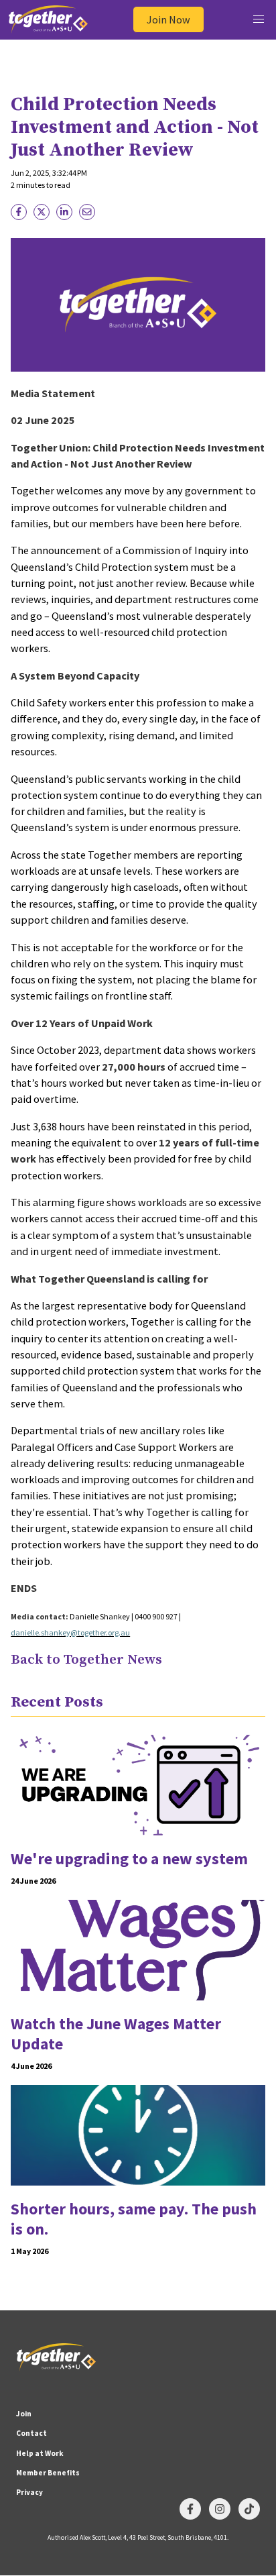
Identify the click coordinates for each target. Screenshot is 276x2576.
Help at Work (40, 2453)
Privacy (29, 2492)
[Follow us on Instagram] (220, 2509)
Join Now (168, 19)
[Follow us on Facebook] (190, 2509)
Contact (31, 2433)
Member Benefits (48, 2473)
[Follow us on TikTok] (249, 2509)
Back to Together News (86, 1660)
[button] (258, 20)
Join (24, 2414)
